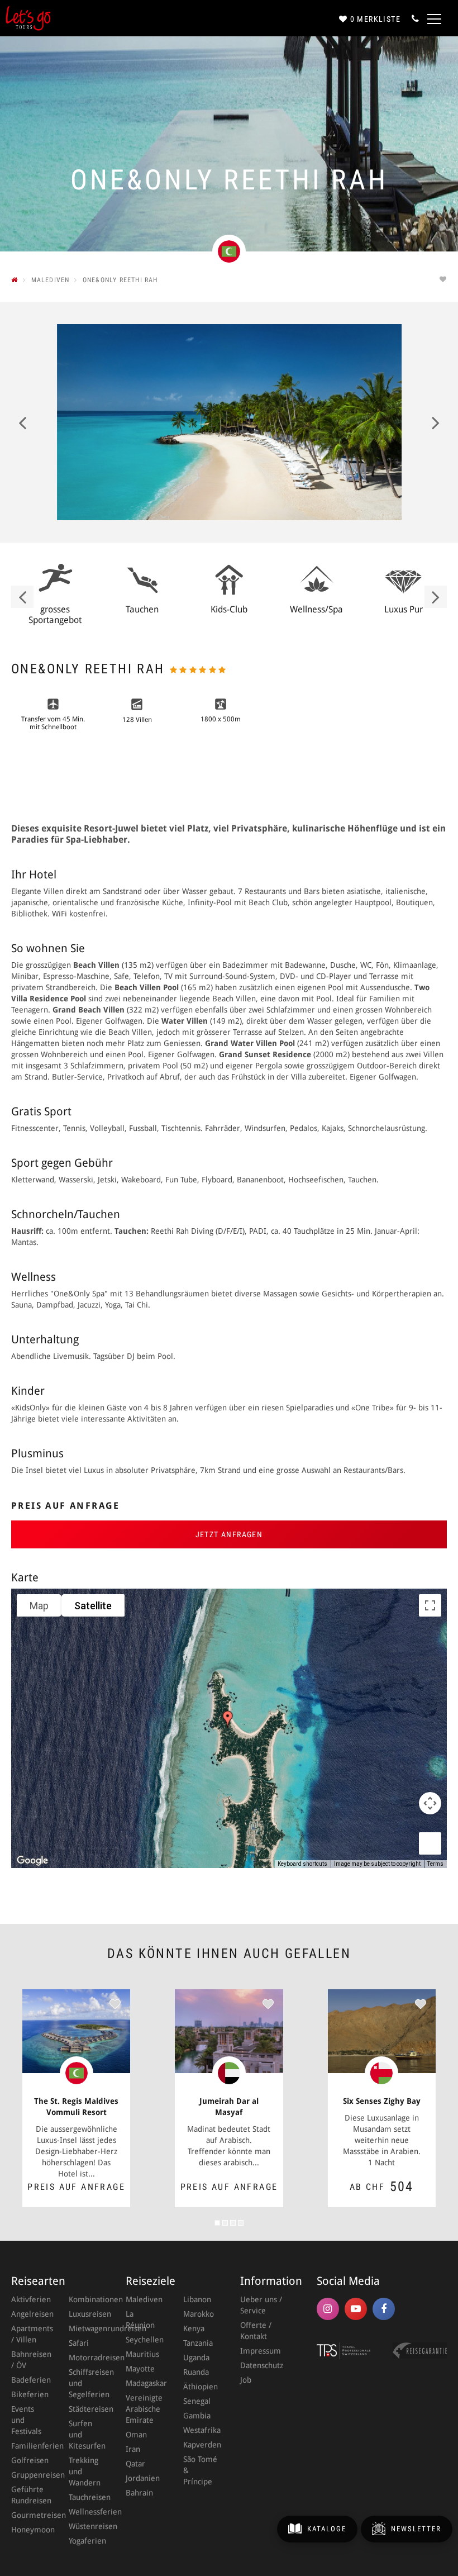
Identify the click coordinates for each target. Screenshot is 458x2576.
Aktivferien (29, 2299)
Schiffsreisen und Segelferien (86, 2383)
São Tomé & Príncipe (200, 2470)
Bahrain (139, 2493)
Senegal (197, 2401)
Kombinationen (86, 2299)
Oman (136, 2435)
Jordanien (143, 2478)
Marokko (199, 2314)
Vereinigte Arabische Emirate (143, 2409)
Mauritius (142, 2354)
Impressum (261, 2351)
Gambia (197, 2416)
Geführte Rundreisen (29, 2495)
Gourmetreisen (29, 2515)
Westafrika (201, 2430)
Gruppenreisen (29, 2475)
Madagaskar (143, 2383)
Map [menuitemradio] (39, 1606)
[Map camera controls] (430, 1803)
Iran (133, 2449)
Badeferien (29, 2380)
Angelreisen (29, 2314)
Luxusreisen (86, 2314)
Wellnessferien (86, 2512)
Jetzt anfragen (229, 1534)
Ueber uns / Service (261, 2305)
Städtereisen (86, 2409)
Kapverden (201, 2445)
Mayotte (140, 2369)
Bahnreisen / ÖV (29, 2360)
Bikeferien (29, 2394)
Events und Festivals (26, 2420)
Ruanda (196, 2372)
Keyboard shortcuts (302, 1864)
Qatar (135, 2464)
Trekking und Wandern (85, 2472)
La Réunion (140, 2320)
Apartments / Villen (29, 2334)
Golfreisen (29, 2460)
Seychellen (143, 2340)
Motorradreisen (86, 2358)
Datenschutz (262, 2365)
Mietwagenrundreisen (86, 2328)
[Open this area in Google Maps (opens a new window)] (32, 1861)
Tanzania (198, 2343)
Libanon (197, 2299)
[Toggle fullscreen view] (430, 1605)
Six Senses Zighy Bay (382, 2101)
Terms (435, 1864)
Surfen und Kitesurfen (86, 2435)
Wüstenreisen (86, 2526)
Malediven (143, 2299)
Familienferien (29, 2446)
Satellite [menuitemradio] (93, 1606)
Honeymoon (29, 2530)
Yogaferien (86, 2541)
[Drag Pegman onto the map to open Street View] (430, 1843)
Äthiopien (201, 2387)
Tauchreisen (86, 2497)
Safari (79, 2343)
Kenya (194, 2328)
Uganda (196, 2358)
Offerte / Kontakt (256, 2331)
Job (246, 2380)
